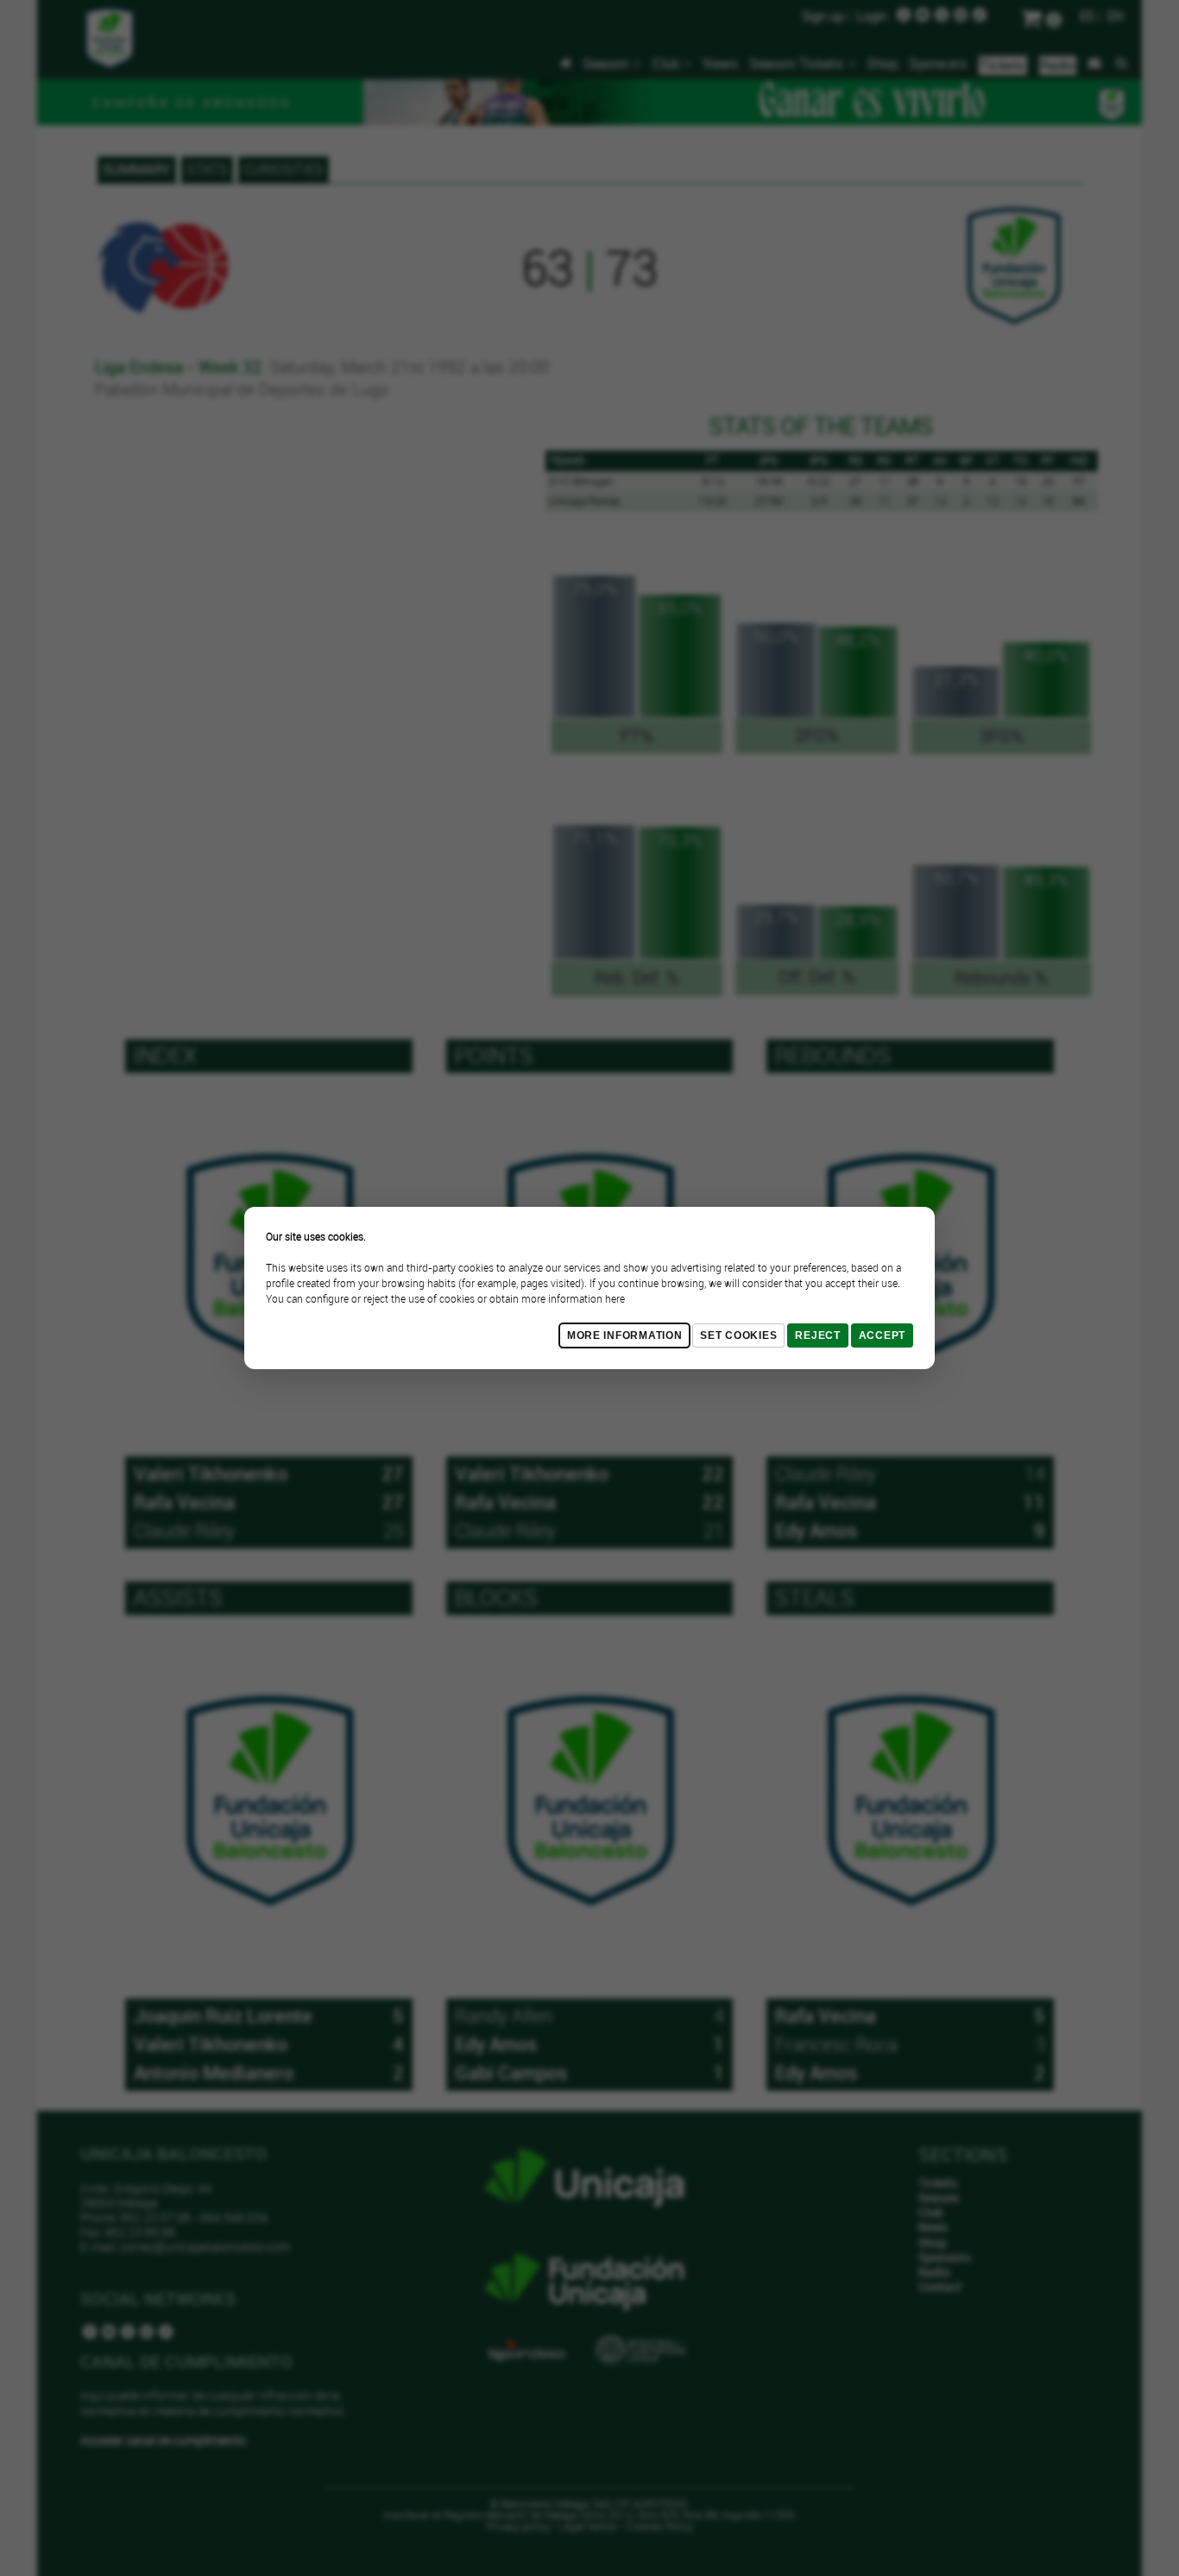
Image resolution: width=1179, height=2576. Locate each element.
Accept (882, 1335)
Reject (817, 1335)
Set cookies (738, 1335)
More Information (625, 1335)
